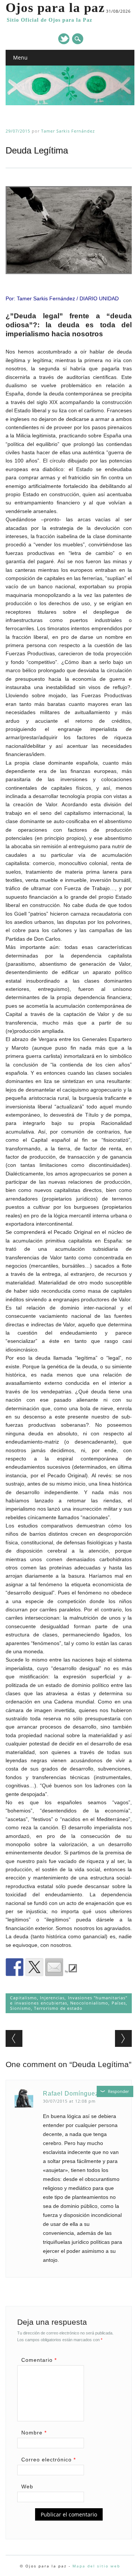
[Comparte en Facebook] (15, 1967)
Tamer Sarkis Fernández (68, 131)
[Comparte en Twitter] (34, 1967)
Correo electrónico (49, 2460)
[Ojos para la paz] (70, 103)
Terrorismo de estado (58, 2008)
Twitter (64, 39)
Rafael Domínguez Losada (83, 2093)
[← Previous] (14, 2038)
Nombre (34, 2433)
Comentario (39, 2360)
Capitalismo (24, 1998)
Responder (118, 2091)
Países (119, 2003)
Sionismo (21, 2008)
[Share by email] (54, 1967)
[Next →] (123, 2038)
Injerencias (52, 1998)
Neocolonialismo (89, 2003)
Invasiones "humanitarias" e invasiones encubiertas (69, 2000)
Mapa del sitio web (96, 2566)
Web (27, 2487)
